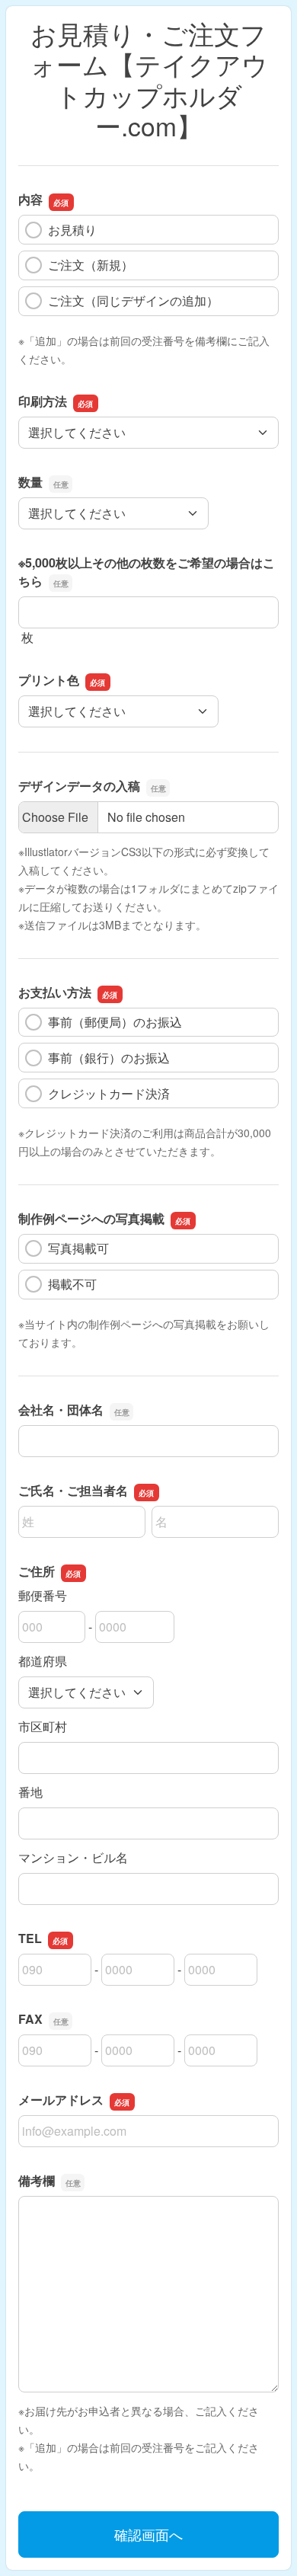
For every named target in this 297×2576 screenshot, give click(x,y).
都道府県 (43, 1661)
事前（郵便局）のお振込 (115, 1022)
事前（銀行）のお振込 (109, 1058)
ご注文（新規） (91, 265)
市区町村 (43, 1726)
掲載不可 (72, 1284)
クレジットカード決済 (109, 1093)
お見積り (72, 230)
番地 (30, 1792)
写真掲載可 (78, 1248)
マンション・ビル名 (73, 1857)
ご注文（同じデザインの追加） (133, 300)
